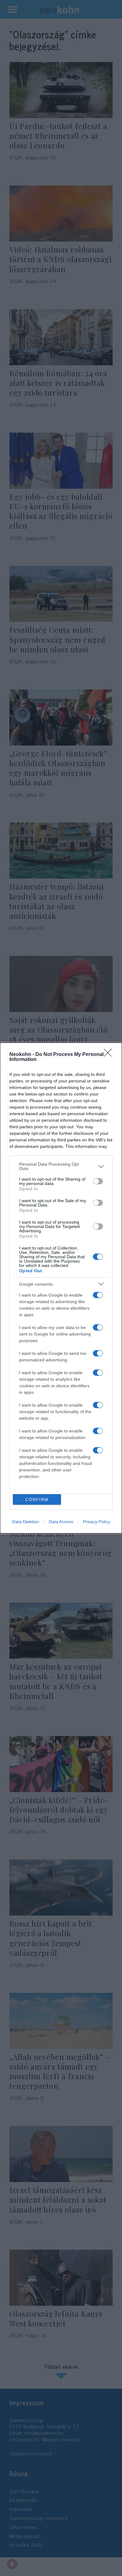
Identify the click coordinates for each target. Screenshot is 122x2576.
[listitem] (61, 1166)
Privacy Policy (97, 1522)
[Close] (110, 1055)
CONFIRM (37, 1500)
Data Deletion (26, 1522)
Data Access (61, 1522)
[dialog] (61, 1288)
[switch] (98, 1181)
